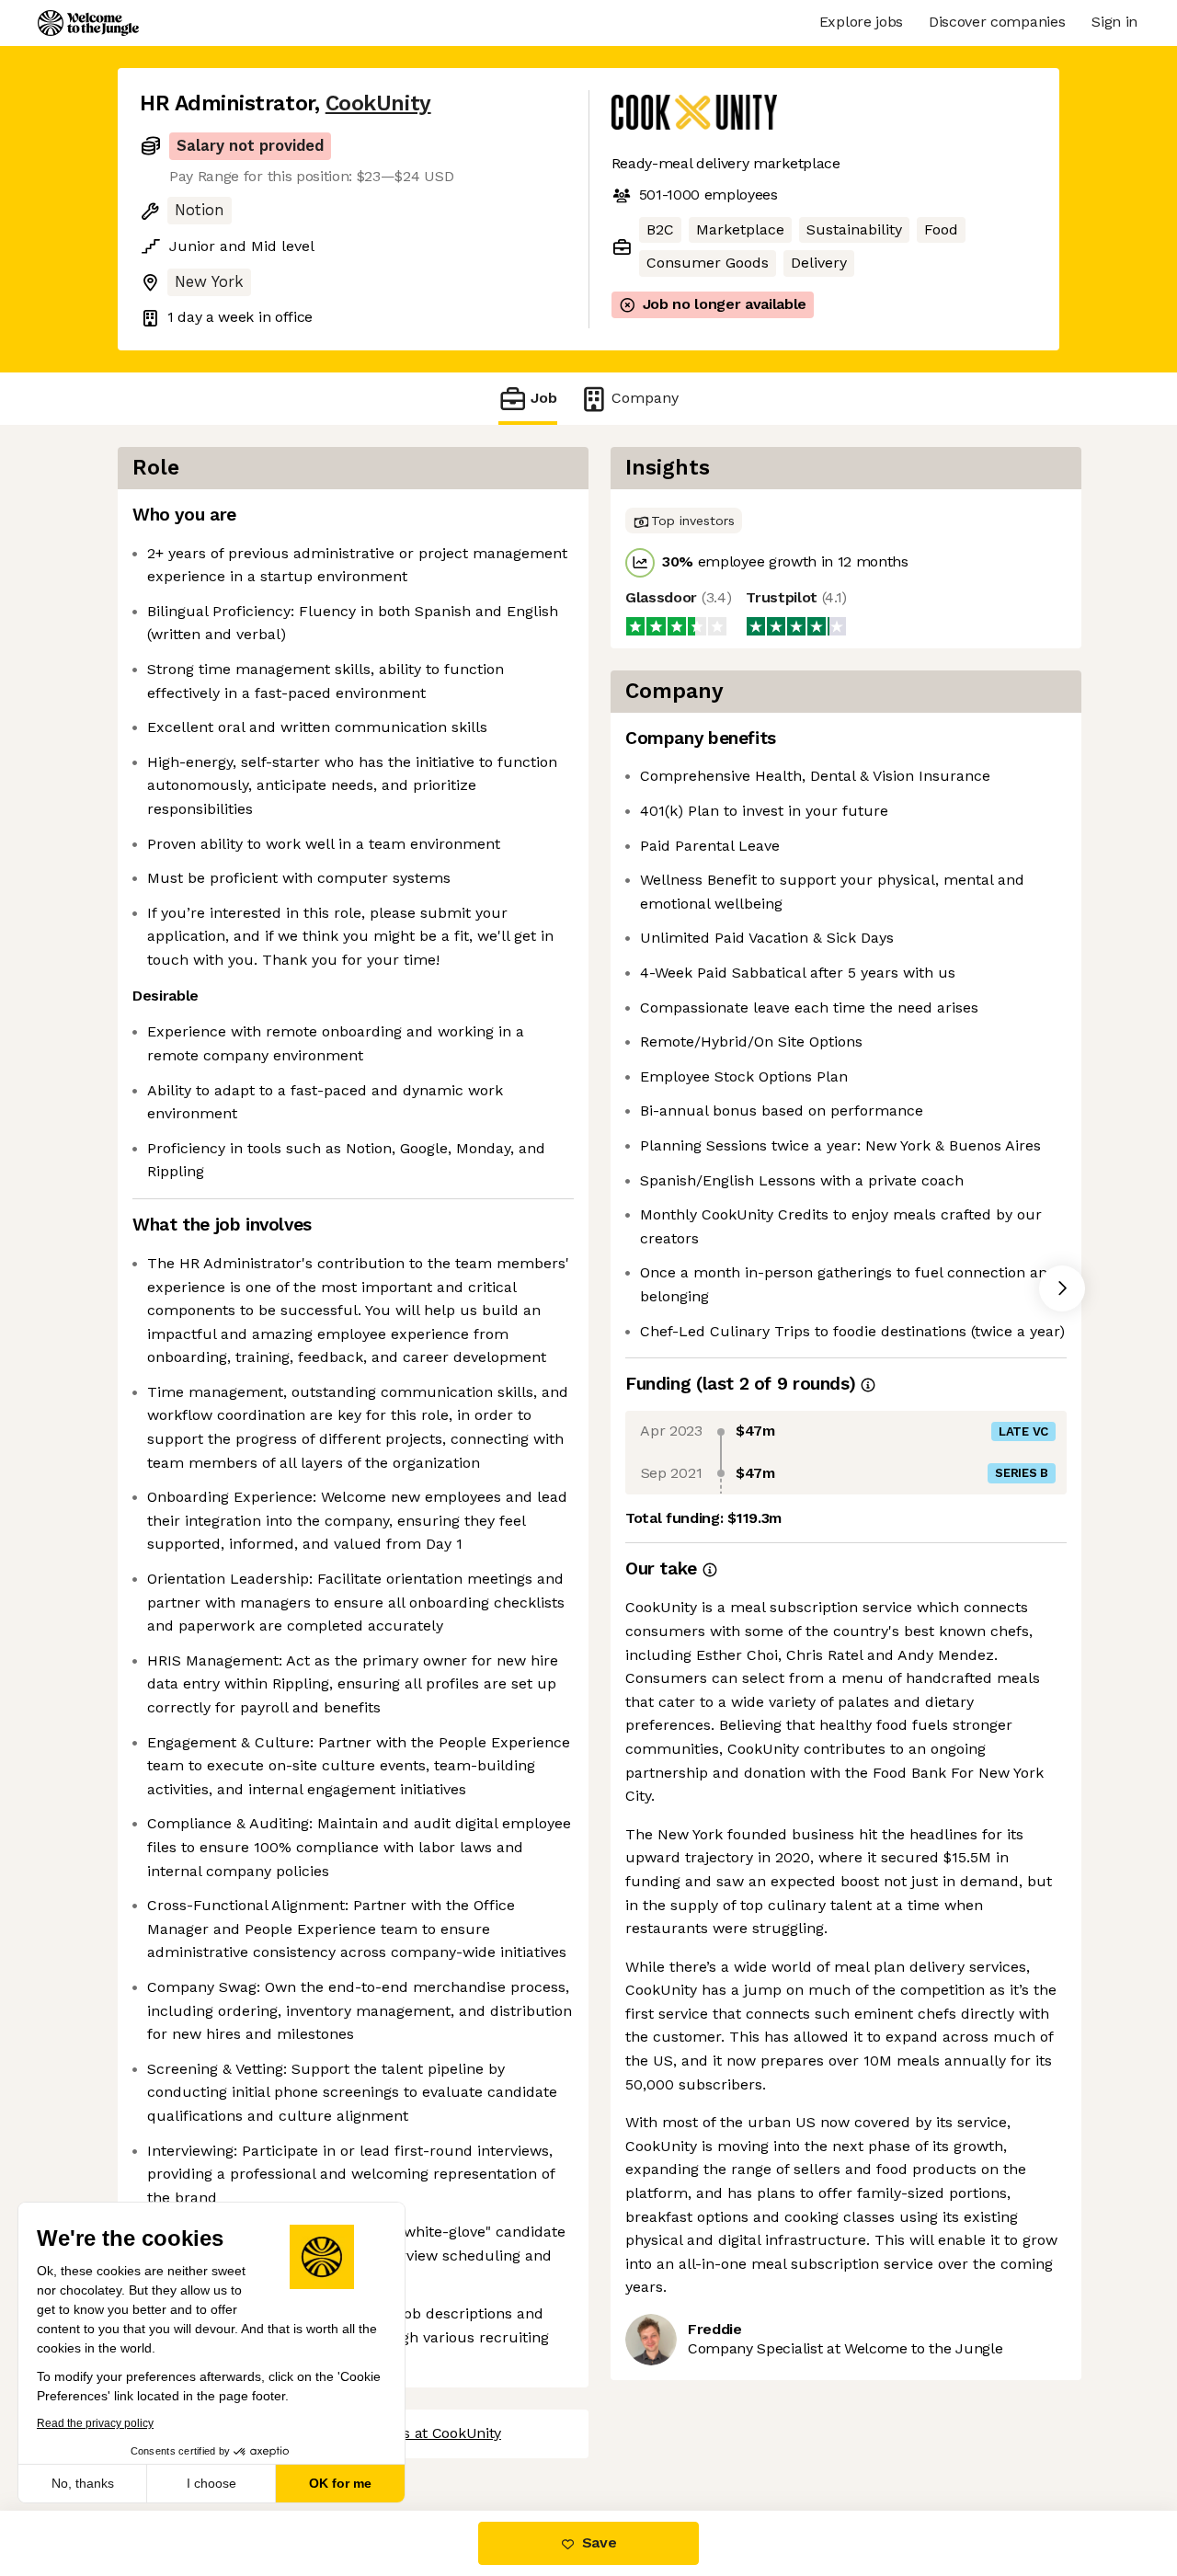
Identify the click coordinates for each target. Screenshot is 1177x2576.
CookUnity (378, 103)
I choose (211, 2483)
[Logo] (88, 23)
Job (544, 398)
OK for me (340, 2483)
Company (645, 398)
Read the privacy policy (95, 2423)
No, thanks (83, 2483)
